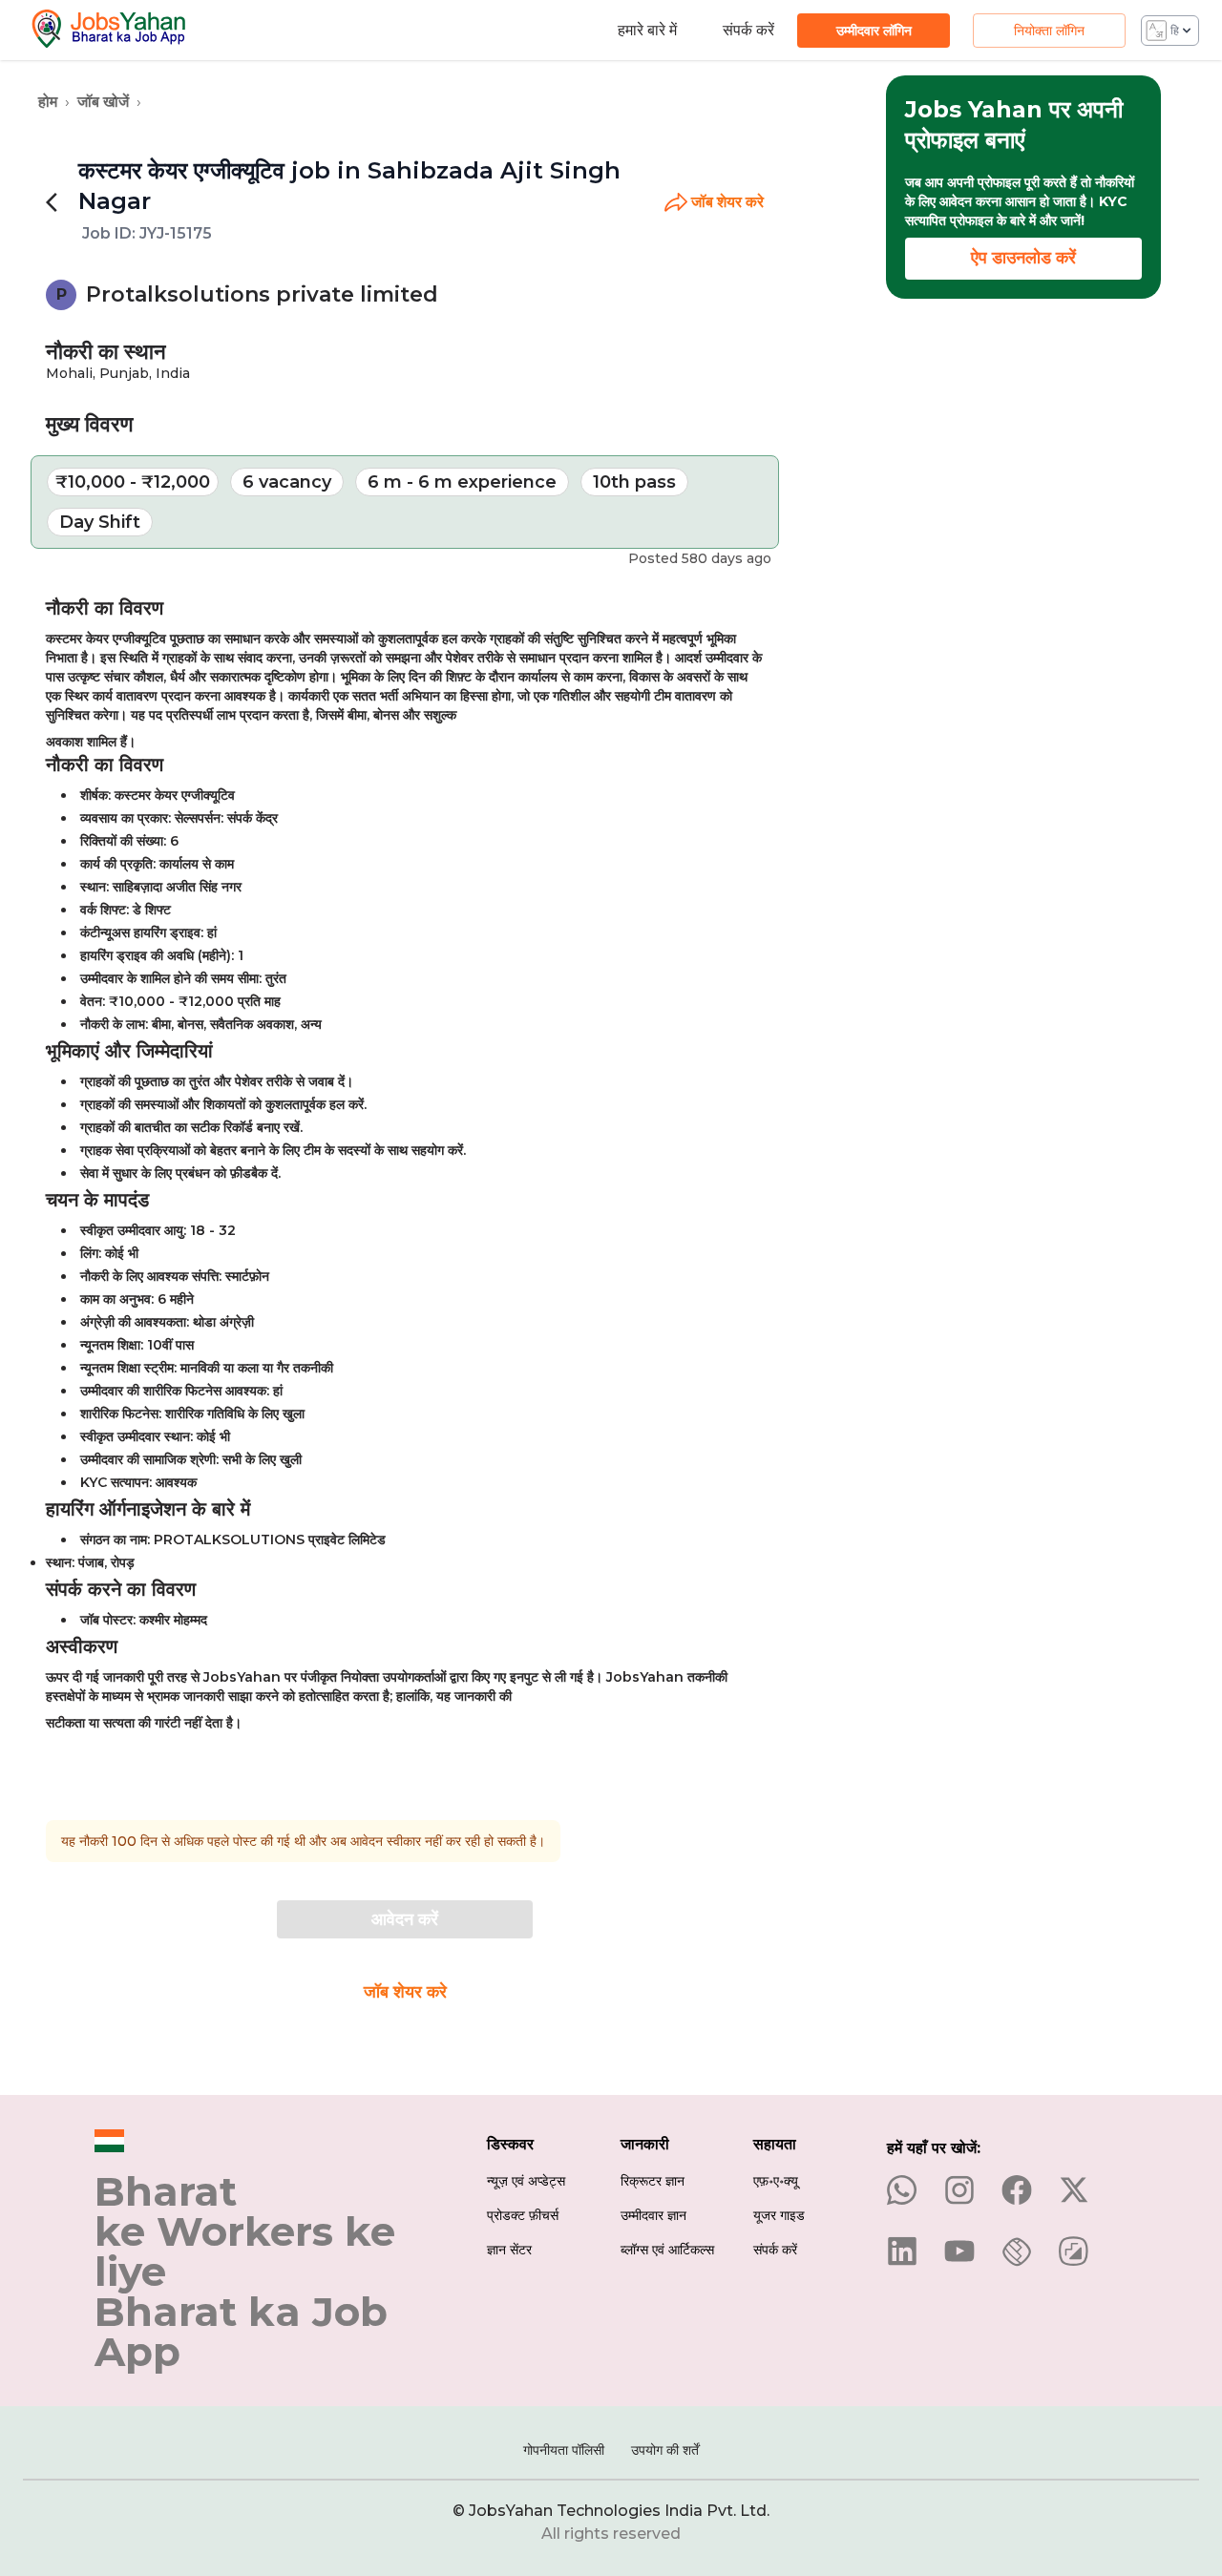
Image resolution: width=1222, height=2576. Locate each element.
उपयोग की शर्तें (665, 2450)
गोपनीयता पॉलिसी (564, 2450)
